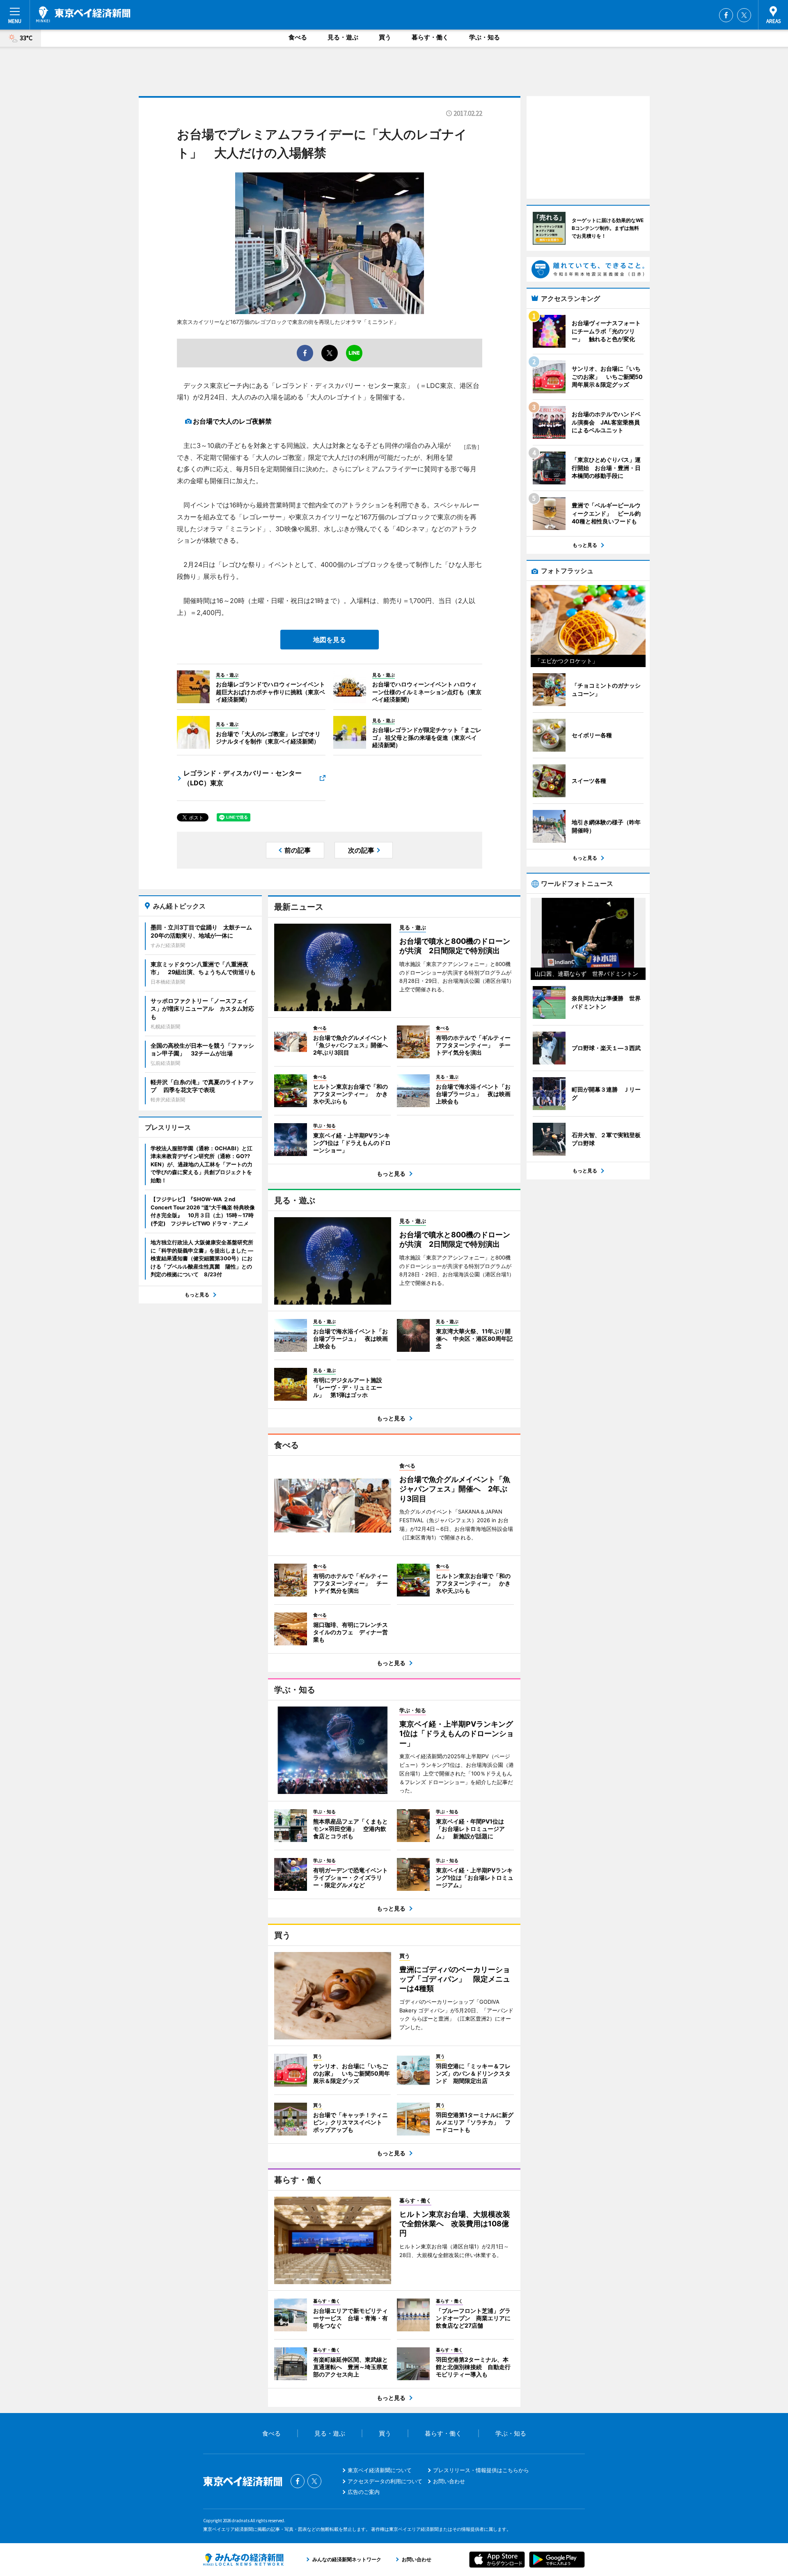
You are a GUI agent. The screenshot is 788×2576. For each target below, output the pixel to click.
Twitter (744, 15)
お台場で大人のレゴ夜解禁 (232, 421)
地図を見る (330, 640)
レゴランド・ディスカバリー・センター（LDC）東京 (243, 778)
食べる (298, 37)
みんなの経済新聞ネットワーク (243, 2560)
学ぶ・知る (484, 37)
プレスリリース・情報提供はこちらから (481, 2470)
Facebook (726, 15)
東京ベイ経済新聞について (380, 2470)
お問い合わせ (449, 2481)
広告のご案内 (364, 2492)
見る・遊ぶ (343, 37)
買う (385, 37)
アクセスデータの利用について (385, 2481)
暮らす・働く (430, 37)
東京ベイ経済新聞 (83, 14)
